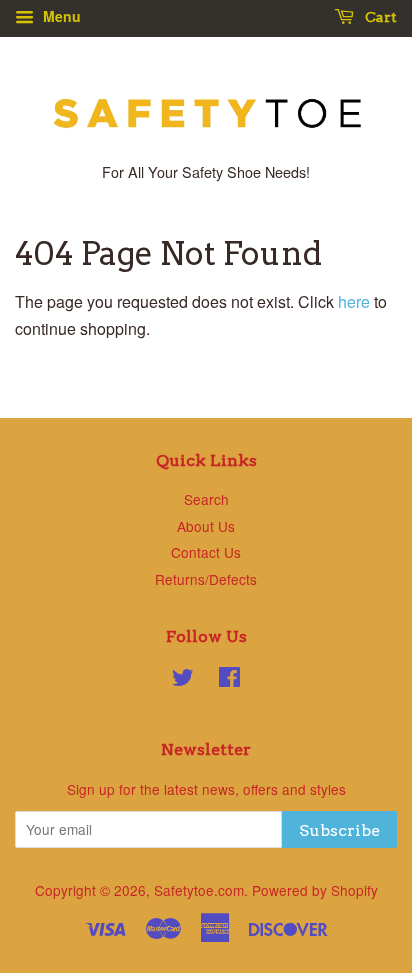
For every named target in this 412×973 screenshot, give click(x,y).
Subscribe (339, 830)
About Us (206, 526)
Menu (60, 16)
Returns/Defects (206, 579)
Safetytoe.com (199, 890)
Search (206, 499)
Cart (379, 17)
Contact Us (206, 552)
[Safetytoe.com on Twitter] (183, 680)
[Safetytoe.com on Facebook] (229, 680)
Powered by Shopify (315, 890)
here (354, 301)
